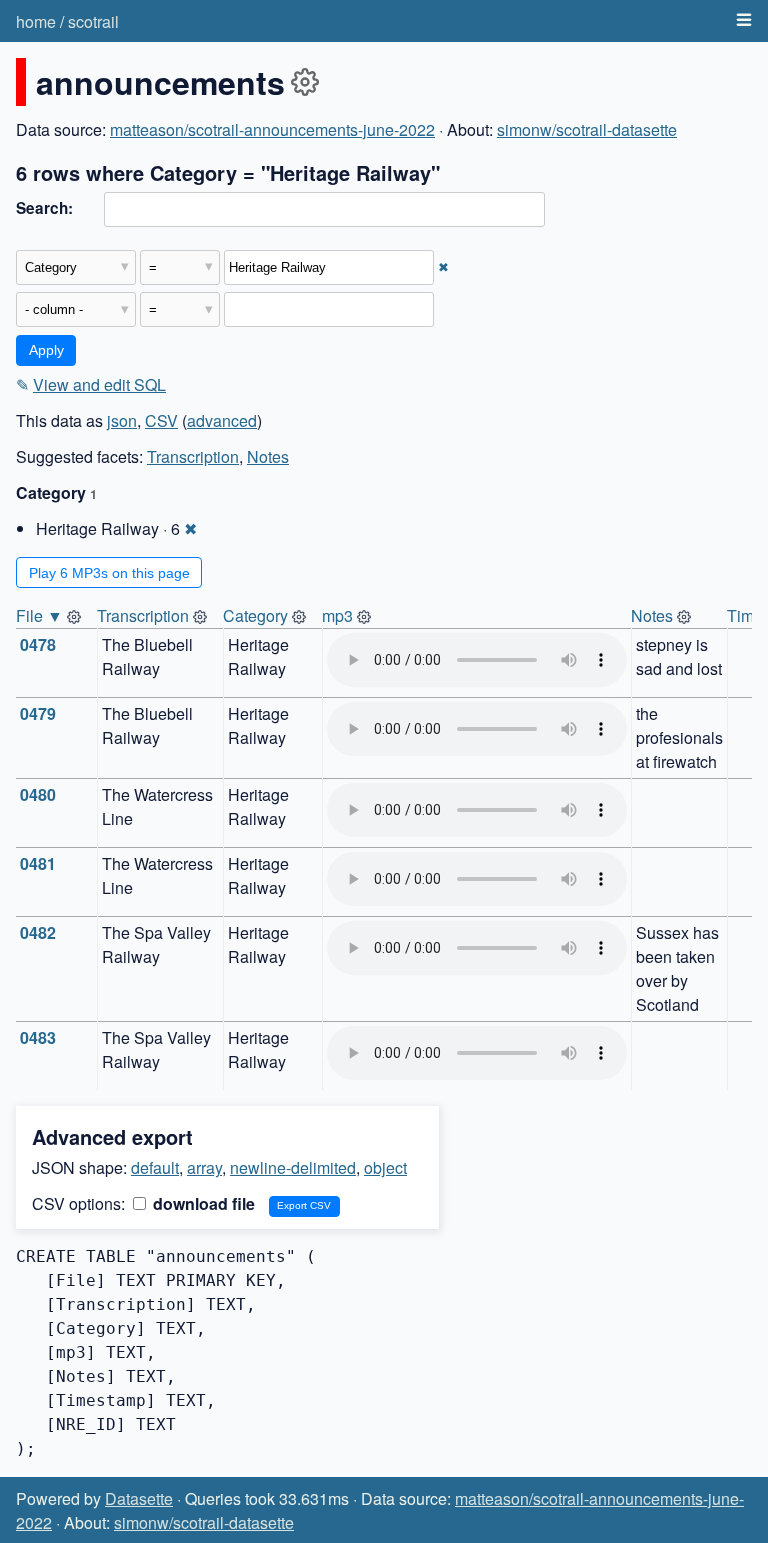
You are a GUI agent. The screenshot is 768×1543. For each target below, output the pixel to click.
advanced (222, 420)
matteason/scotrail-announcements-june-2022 (272, 129)
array (204, 1167)
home (36, 21)
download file (202, 1203)
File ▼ (39, 615)
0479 (38, 713)
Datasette (139, 1498)
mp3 (337, 615)
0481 (38, 863)
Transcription (193, 456)
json (122, 420)
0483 (38, 1037)
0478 (38, 644)
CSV (161, 420)
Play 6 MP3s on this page (109, 573)
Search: (44, 208)
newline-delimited (293, 1167)
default (155, 1167)
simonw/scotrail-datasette (587, 129)
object (385, 1167)
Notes (268, 456)
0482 (38, 932)
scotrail (93, 21)
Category (255, 615)
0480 (38, 794)
